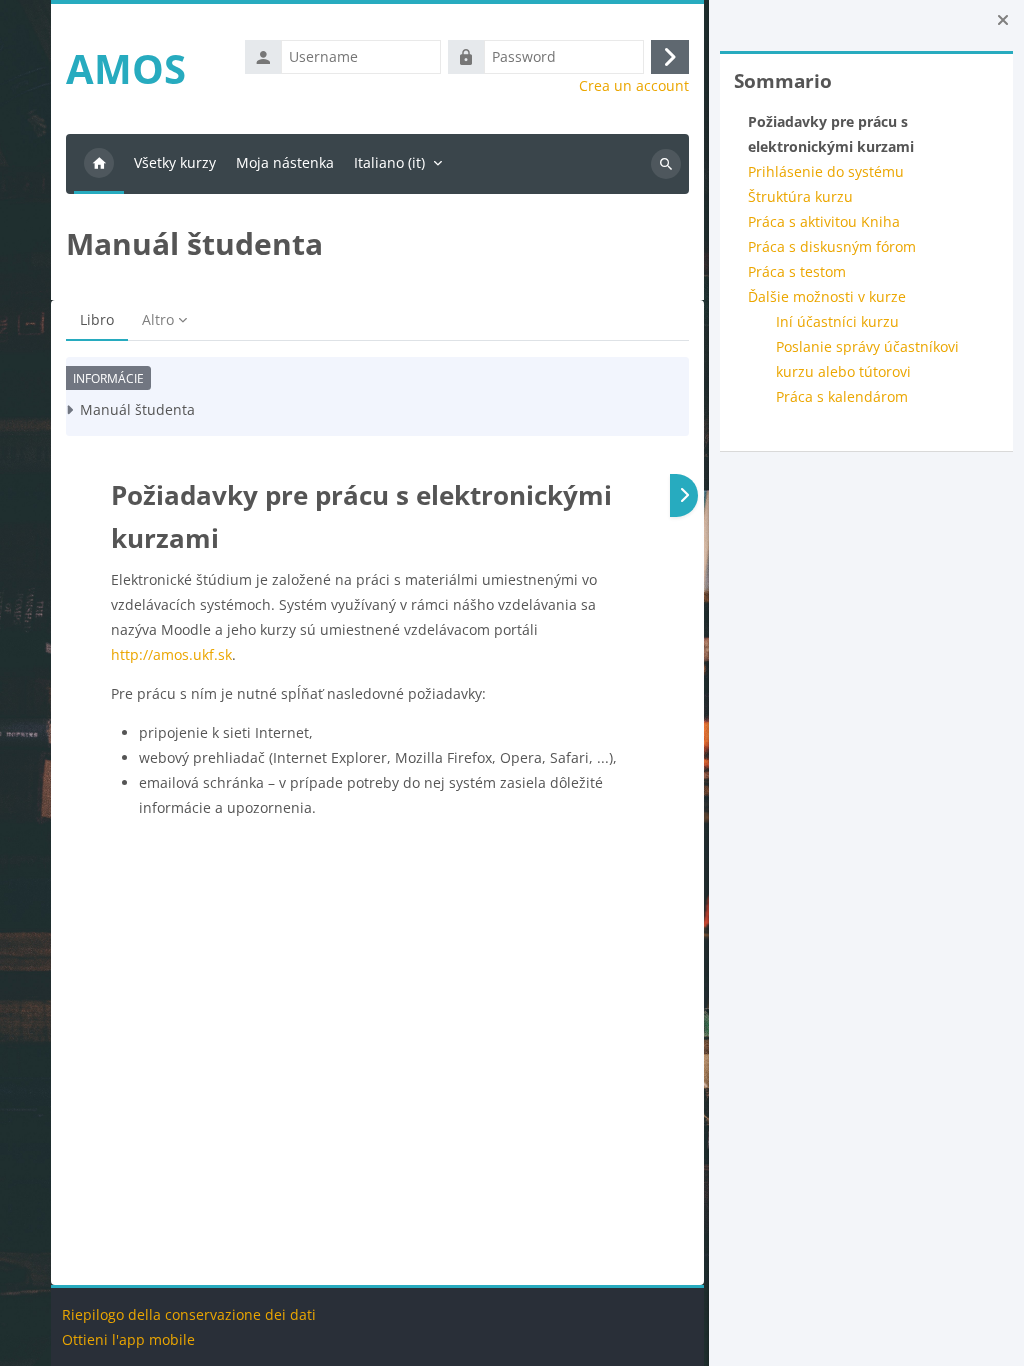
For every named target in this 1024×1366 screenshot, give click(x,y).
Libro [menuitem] (97, 319)
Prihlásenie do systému (826, 171)
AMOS (126, 68)
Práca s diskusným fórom (832, 246)
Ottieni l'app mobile (128, 1339)
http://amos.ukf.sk (171, 654)
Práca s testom (797, 271)
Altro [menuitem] (158, 319)
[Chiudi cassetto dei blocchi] (1003, 20)
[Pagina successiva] (684, 495)
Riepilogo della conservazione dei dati (189, 1314)
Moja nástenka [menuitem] (285, 162)
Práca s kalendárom (842, 396)
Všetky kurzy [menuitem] (175, 162)
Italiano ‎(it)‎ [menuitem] (389, 162)
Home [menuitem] (99, 164)
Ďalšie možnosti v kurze (827, 296)
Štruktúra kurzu (800, 196)
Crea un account (634, 86)
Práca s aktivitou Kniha (824, 221)
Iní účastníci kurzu (837, 321)
